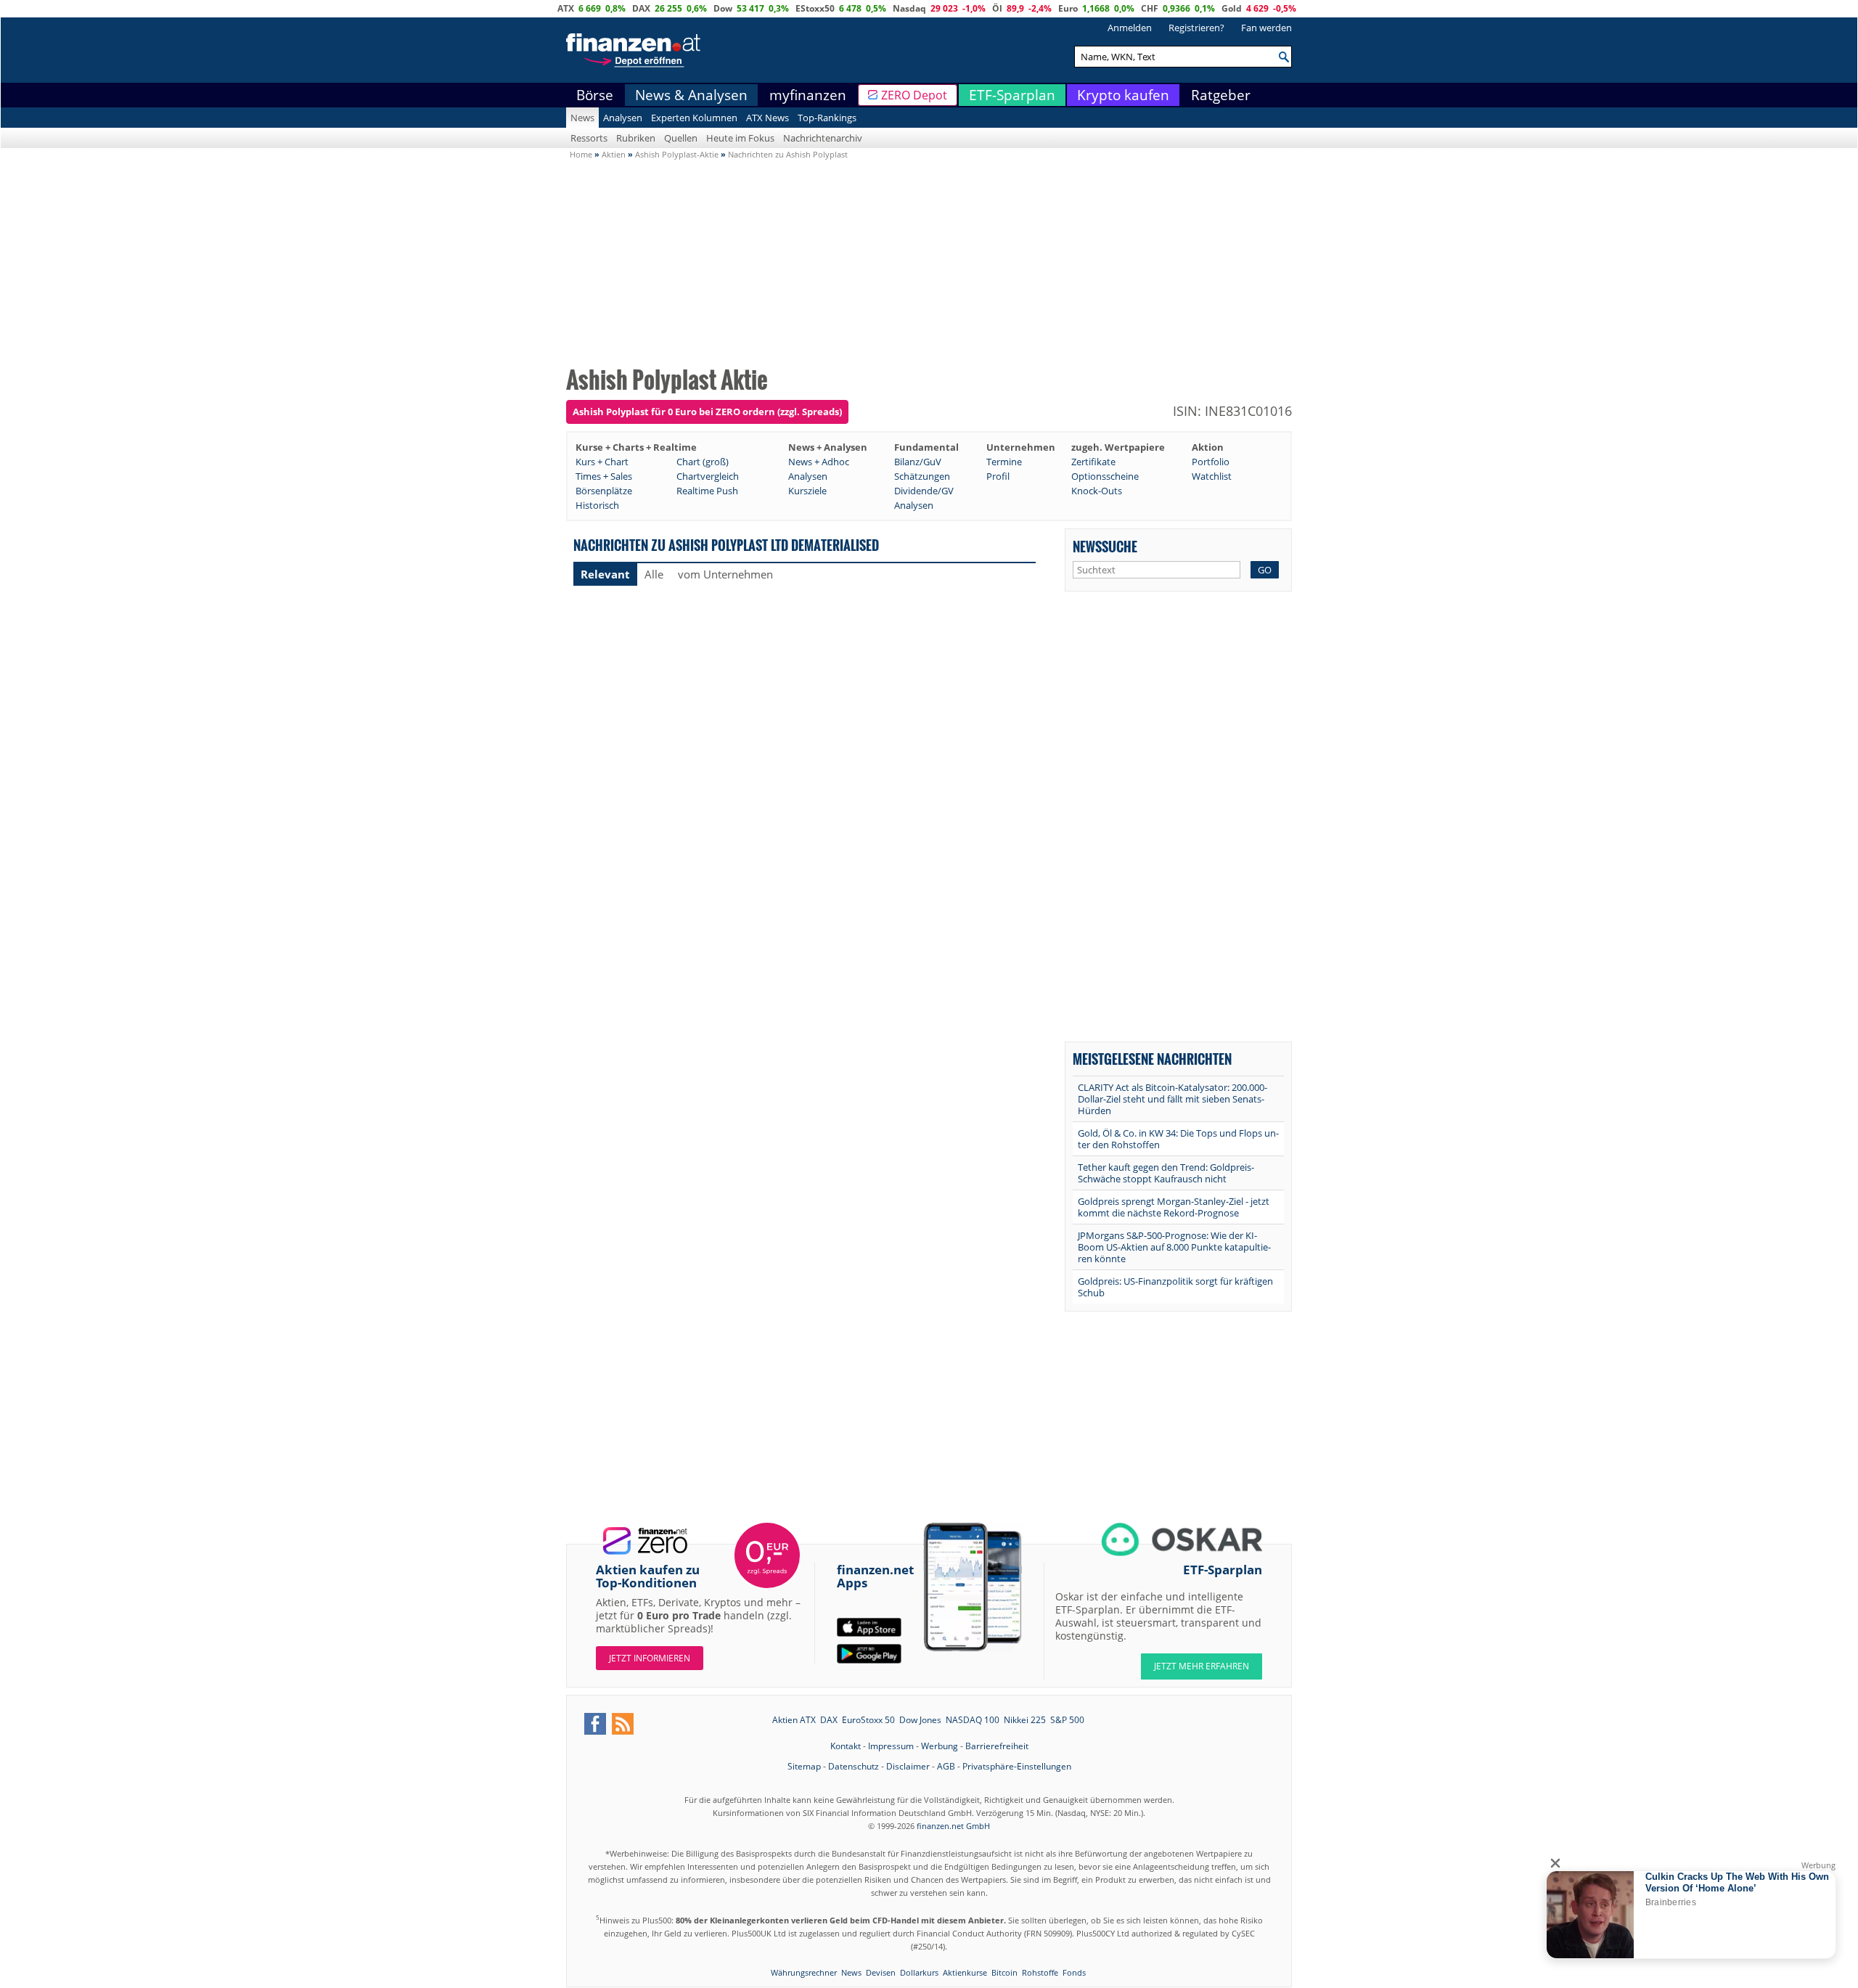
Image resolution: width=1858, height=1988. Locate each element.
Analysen (623, 118)
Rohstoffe (1040, 1972)
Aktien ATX (794, 1720)
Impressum (891, 1746)
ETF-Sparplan (1012, 95)
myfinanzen (808, 95)
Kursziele (807, 491)
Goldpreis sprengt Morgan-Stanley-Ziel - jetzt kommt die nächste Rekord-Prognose (1174, 1207)
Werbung (940, 1746)
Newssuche (1105, 546)
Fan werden (1266, 28)
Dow (723, 8)
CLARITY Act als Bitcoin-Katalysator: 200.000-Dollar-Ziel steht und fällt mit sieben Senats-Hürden (1172, 1099)
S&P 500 (1067, 1720)
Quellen (681, 138)
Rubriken (636, 138)
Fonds (1074, 1972)
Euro (1068, 8)
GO (1265, 570)
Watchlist (1212, 476)
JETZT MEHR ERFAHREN (1202, 1666)
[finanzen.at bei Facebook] (595, 1724)
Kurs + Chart (602, 462)
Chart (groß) (703, 462)
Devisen (881, 1972)
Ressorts (589, 138)
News (582, 118)
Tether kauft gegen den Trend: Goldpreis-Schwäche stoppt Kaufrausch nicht (1166, 1173)
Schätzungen (922, 476)
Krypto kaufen (1123, 95)
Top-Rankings (827, 118)
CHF (1150, 8)
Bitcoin (1004, 1972)
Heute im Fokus (740, 138)
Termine (1004, 462)
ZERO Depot (914, 95)
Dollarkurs (919, 1972)
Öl (997, 8)
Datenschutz (854, 1766)
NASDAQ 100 (973, 1720)
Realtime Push (707, 491)
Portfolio (1211, 462)
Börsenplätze (604, 491)
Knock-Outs (1097, 491)
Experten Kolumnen (694, 118)
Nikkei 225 (1025, 1720)
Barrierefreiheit (997, 1746)
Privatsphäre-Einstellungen (1017, 1766)
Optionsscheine (1105, 476)
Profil (998, 476)
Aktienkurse (965, 1972)
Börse (595, 95)
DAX (641, 8)
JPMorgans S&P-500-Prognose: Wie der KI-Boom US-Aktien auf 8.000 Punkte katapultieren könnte (1174, 1247)
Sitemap (804, 1766)
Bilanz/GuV (918, 462)
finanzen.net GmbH (953, 1826)
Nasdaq (909, 8)
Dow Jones (920, 1720)
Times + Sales (604, 476)
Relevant (605, 574)
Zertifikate (1093, 462)
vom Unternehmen (725, 574)
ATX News (768, 118)
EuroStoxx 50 (868, 1720)
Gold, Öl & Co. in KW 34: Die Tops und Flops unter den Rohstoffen (1178, 1139)
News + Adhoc (819, 462)
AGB (946, 1766)
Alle (654, 574)
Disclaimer (908, 1766)
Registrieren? (1196, 28)
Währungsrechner (804, 1972)
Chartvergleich (708, 476)
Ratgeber (1221, 95)
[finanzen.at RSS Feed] (623, 1724)
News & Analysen (691, 95)
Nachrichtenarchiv (823, 138)
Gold (1232, 8)
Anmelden (1130, 28)
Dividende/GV (924, 491)
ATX (566, 8)
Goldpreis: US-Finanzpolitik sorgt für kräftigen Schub (1175, 1287)
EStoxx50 (815, 8)
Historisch (597, 505)
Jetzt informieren (650, 1658)
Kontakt (846, 1746)
